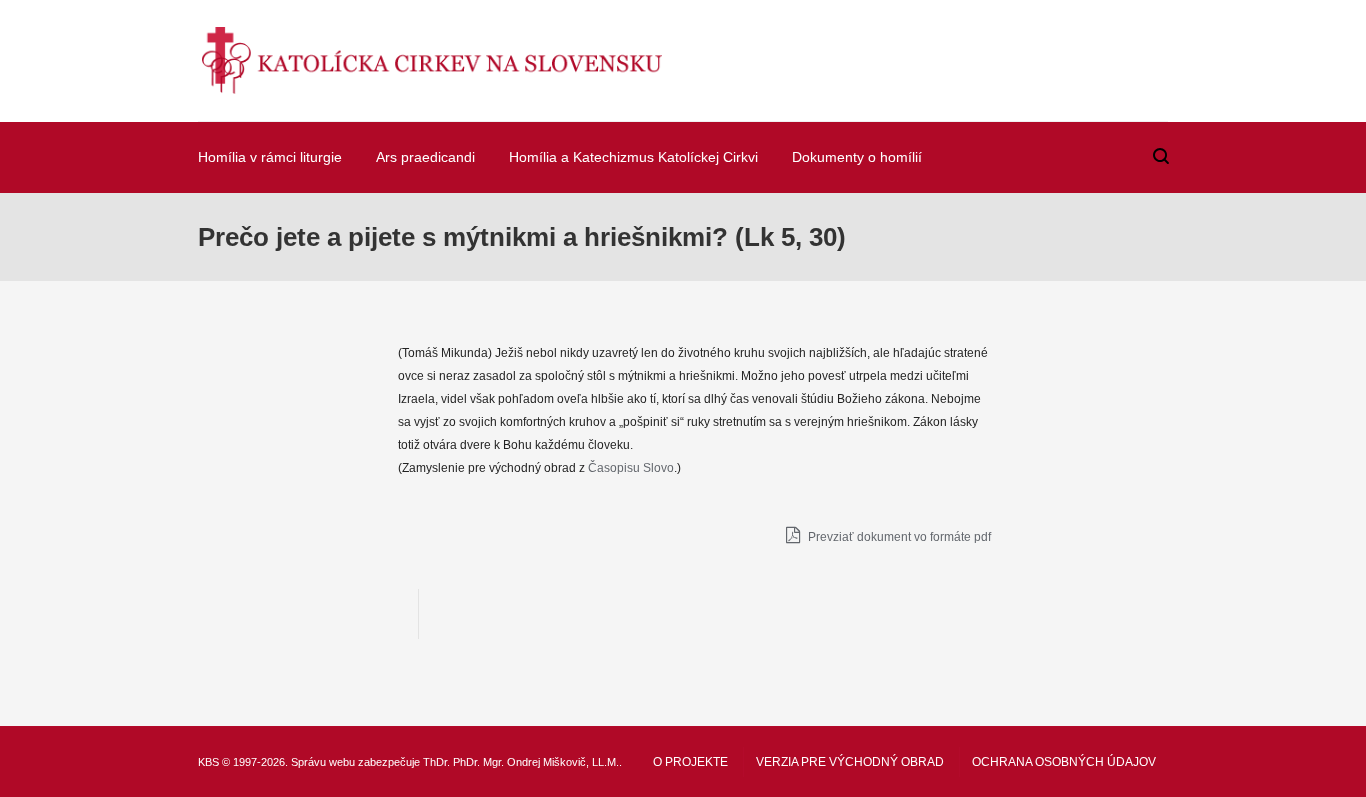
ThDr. (436, 762)
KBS (208, 762)
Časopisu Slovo (631, 468)
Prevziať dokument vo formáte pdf (898, 537)
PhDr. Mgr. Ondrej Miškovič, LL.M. (536, 762)
